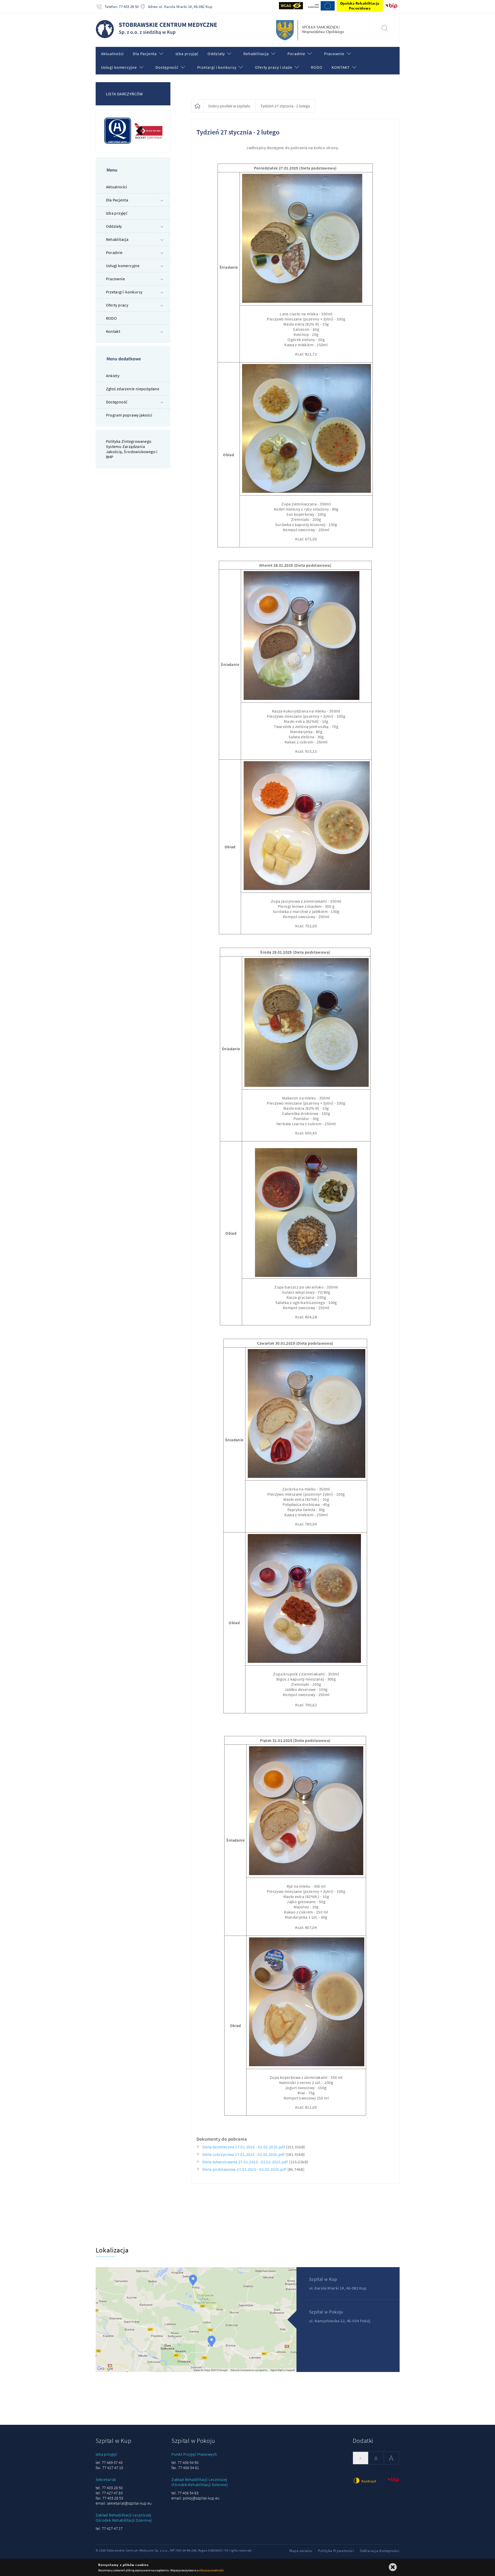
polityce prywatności (210, 2570)
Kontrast (368, 2481)
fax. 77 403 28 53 (109, 2498)
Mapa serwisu (301, 2551)
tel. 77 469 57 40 (109, 2462)
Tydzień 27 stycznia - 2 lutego (285, 106)
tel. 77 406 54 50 (185, 2462)
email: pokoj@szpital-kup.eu (195, 2498)
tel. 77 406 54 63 (185, 2493)
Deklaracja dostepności (380, 2551)
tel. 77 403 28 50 (109, 2488)
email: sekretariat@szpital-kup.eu (124, 2503)
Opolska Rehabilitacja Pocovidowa (360, 6)
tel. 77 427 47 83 (109, 2493)
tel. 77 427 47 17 (109, 2528)
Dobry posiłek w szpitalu (229, 106)
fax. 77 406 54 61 (185, 2468)
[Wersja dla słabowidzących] (291, 6)
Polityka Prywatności (336, 2551)
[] (385, 28)
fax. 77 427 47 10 (109, 2468)
